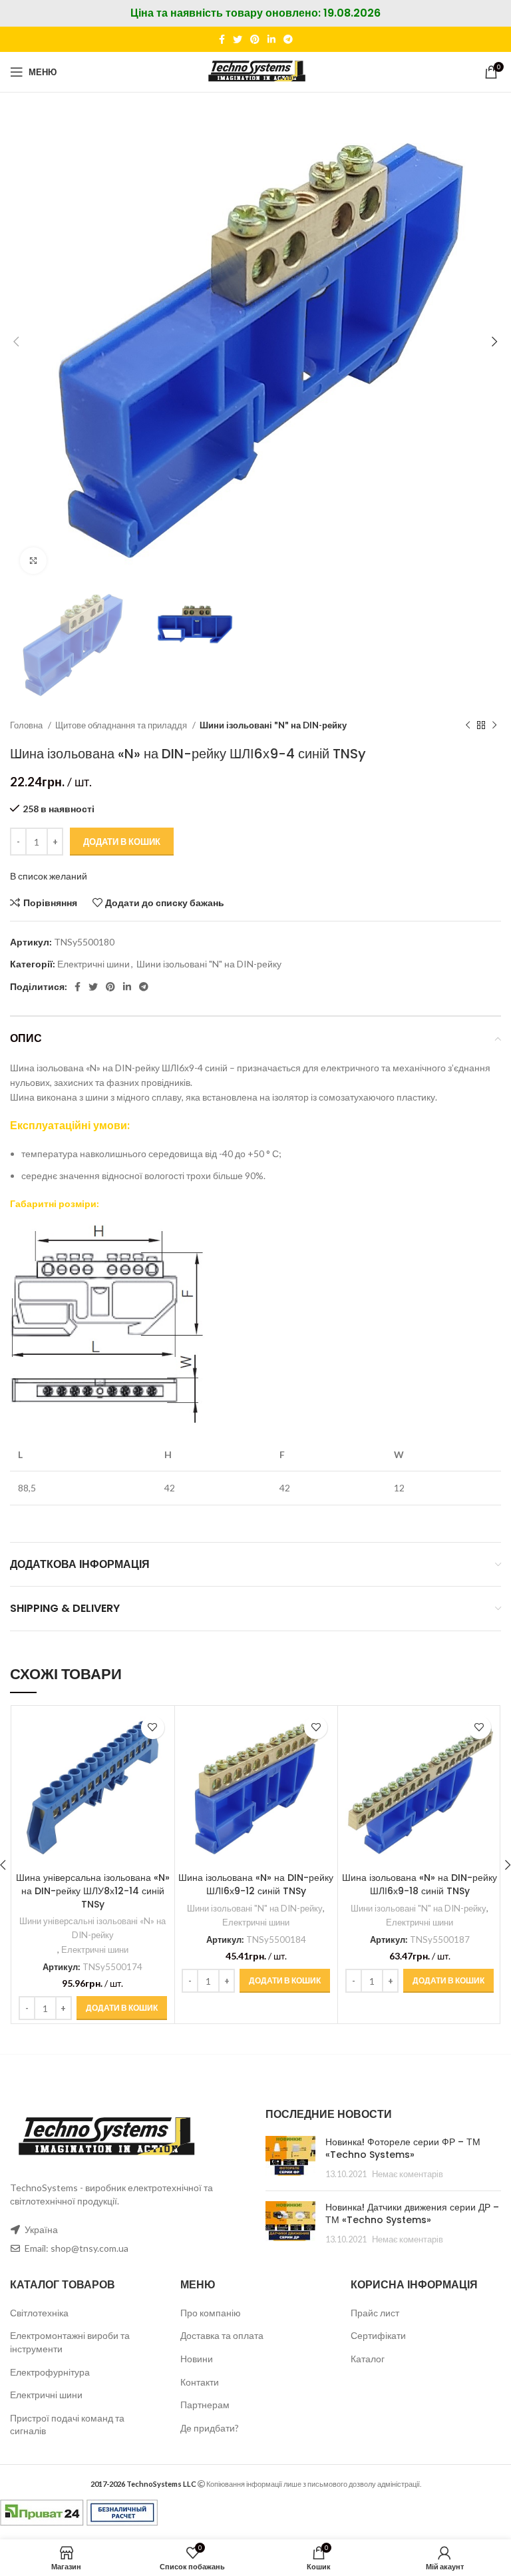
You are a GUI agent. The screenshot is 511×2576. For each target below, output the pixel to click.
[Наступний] (494, 725)
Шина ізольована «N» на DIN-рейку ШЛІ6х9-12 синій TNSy (256, 1884)
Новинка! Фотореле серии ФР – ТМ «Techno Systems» (403, 2149)
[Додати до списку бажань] (153, 1727)
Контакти (200, 2382)
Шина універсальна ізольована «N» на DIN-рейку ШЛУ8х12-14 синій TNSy (93, 1891)
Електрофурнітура (50, 2372)
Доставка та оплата (222, 2335)
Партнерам (205, 2405)
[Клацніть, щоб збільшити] (33, 561)
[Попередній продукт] (468, 725)
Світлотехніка (39, 2313)
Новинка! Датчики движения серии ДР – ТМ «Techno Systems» (412, 2214)
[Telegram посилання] (288, 39)
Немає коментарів (408, 2174)
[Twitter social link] (238, 39)
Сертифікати (378, 2335)
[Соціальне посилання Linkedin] (271, 39)
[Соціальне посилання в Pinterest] (255, 39)
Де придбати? (210, 2428)
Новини (197, 2359)
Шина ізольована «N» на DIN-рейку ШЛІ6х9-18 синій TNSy (420, 1884)
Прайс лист (375, 2313)
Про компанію (211, 2313)
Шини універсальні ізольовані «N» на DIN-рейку (92, 1928)
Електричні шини (93, 964)
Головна (27, 725)
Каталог (368, 2359)
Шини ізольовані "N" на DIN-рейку (273, 725)
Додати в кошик (122, 842)
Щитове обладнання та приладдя (122, 725)
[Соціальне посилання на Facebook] (222, 39)
